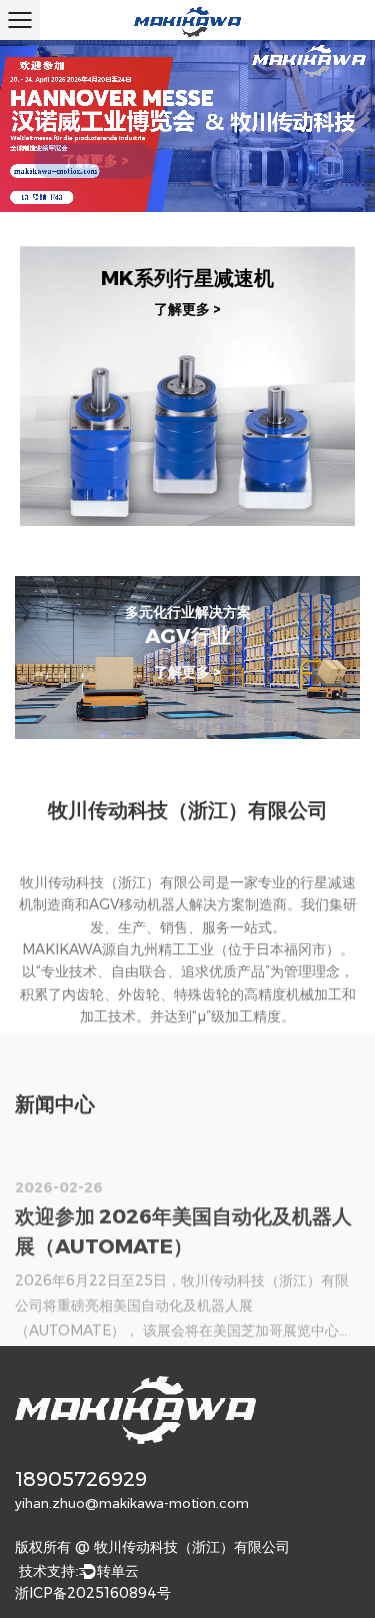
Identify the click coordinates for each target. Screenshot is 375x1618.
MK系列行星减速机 (187, 277)
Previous (35, 132)
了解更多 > (95, 146)
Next (340, 132)
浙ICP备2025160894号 (93, 1593)
